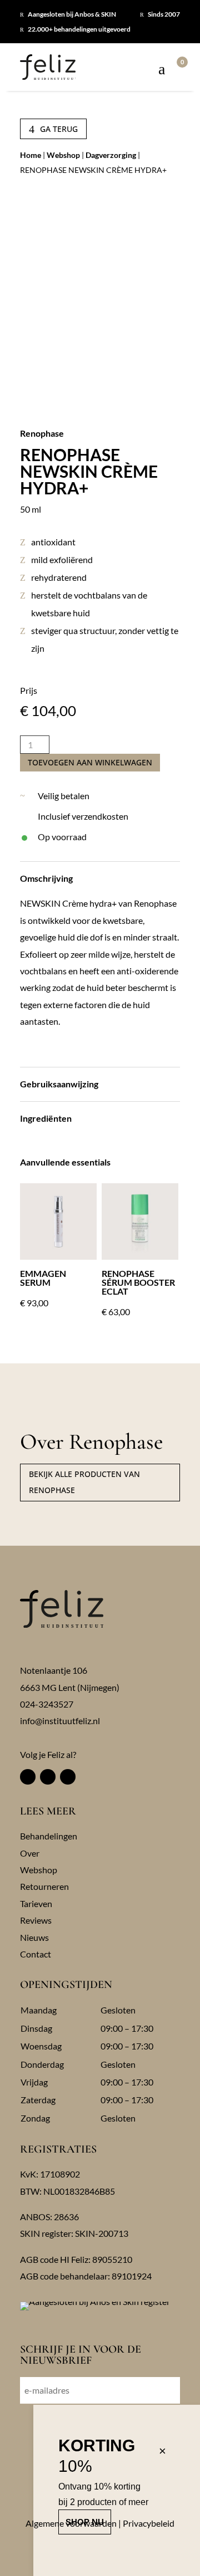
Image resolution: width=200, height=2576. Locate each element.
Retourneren (44, 1886)
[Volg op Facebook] (28, 1777)
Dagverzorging (111, 155)
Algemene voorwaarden (71, 2523)
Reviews (36, 1920)
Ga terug (53, 129)
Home (31, 155)
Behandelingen (49, 1836)
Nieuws (34, 1937)
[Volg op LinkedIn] (68, 1777)
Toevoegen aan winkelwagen (90, 762)
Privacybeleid (149, 2523)
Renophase (42, 433)
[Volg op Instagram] (48, 1777)
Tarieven (36, 1903)
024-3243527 (47, 1704)
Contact (36, 1954)
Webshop (63, 155)
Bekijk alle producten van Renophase (84, 1482)
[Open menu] (162, 70)
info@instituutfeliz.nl (60, 1721)
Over (30, 1853)
